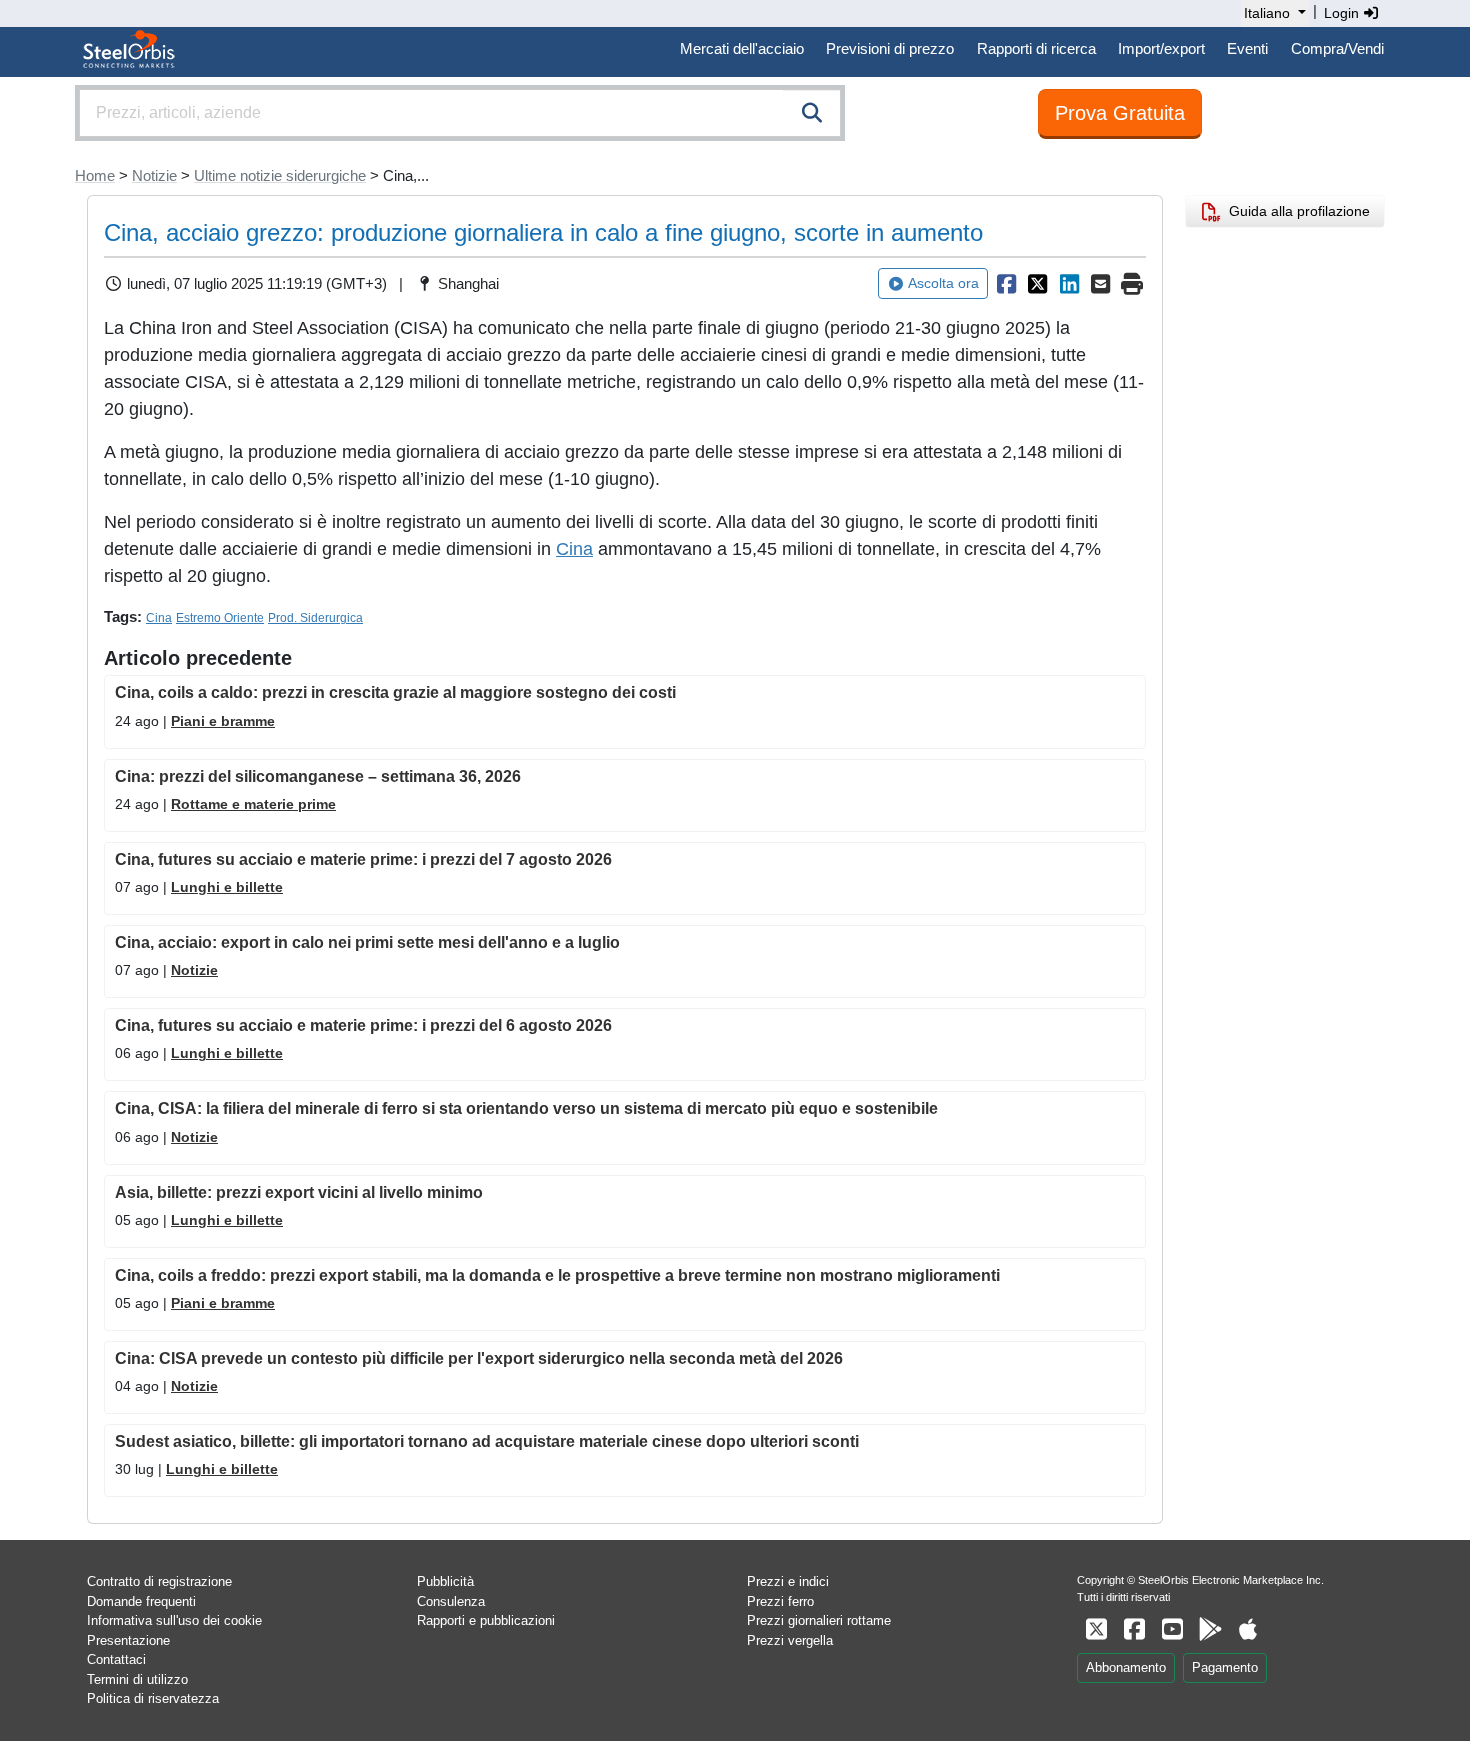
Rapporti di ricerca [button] (1036, 48)
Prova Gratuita (1120, 113)
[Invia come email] (1101, 284)
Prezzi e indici (788, 1581)
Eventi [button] (1247, 48)
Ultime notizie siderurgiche (280, 175)
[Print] (1132, 284)
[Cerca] (812, 113)
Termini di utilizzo (137, 1679)
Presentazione (128, 1640)
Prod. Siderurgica (315, 618)
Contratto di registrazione (159, 1581)
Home (95, 175)
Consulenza (451, 1601)
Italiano (1267, 13)
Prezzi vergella (790, 1640)
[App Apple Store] (1248, 1629)
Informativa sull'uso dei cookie (174, 1620)
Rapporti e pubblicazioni (486, 1620)
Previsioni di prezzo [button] (890, 48)
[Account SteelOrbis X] (1096, 1629)
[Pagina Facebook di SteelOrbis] (1134, 1629)
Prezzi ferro (780, 1601)
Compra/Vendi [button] (1337, 48)
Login (1343, 13)
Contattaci (116, 1659)
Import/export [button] (1161, 48)
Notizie (154, 175)
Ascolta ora (943, 283)
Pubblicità (445, 1581)
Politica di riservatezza (153, 1698)
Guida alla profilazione (1295, 211)
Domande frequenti (141, 1601)
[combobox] (460, 113)
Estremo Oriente (220, 618)
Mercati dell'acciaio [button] (742, 48)
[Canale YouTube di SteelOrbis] (1172, 1629)
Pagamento (1225, 1667)
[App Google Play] (1210, 1629)
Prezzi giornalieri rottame (819, 1620)
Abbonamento (1126, 1667)
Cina (574, 549)
